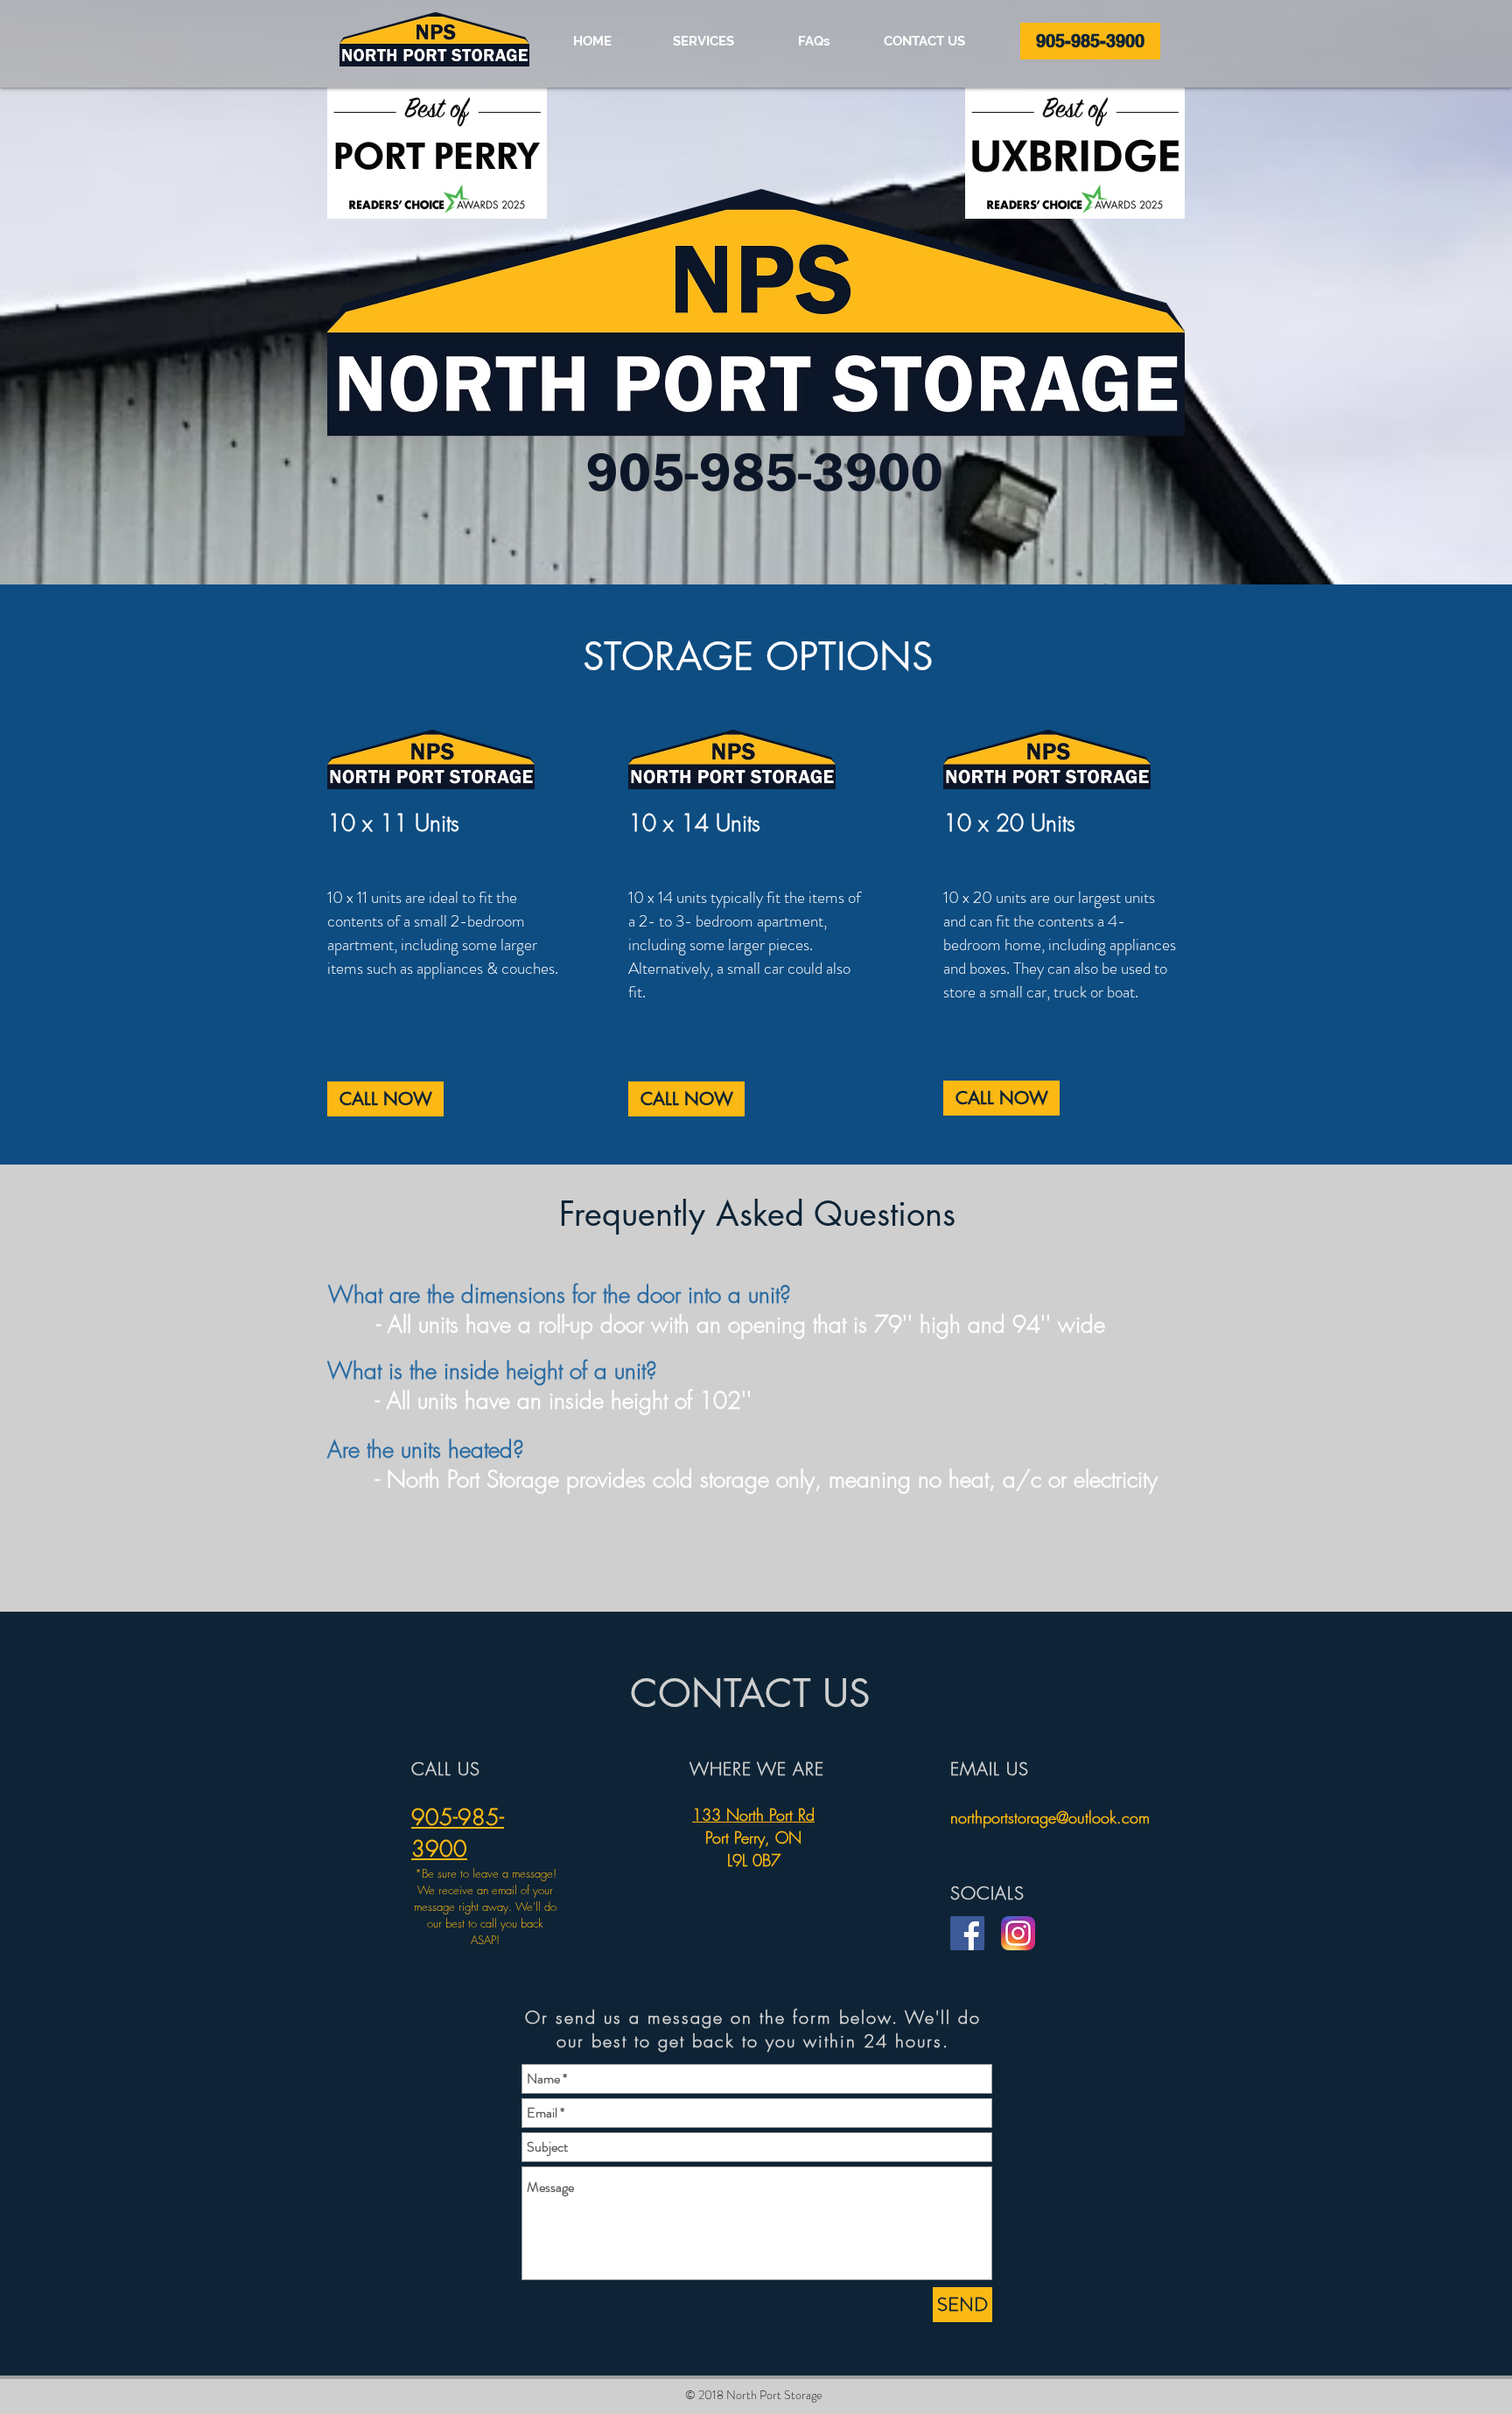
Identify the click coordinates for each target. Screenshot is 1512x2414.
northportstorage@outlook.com (1050, 1817)
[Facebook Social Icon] (967, 1933)
